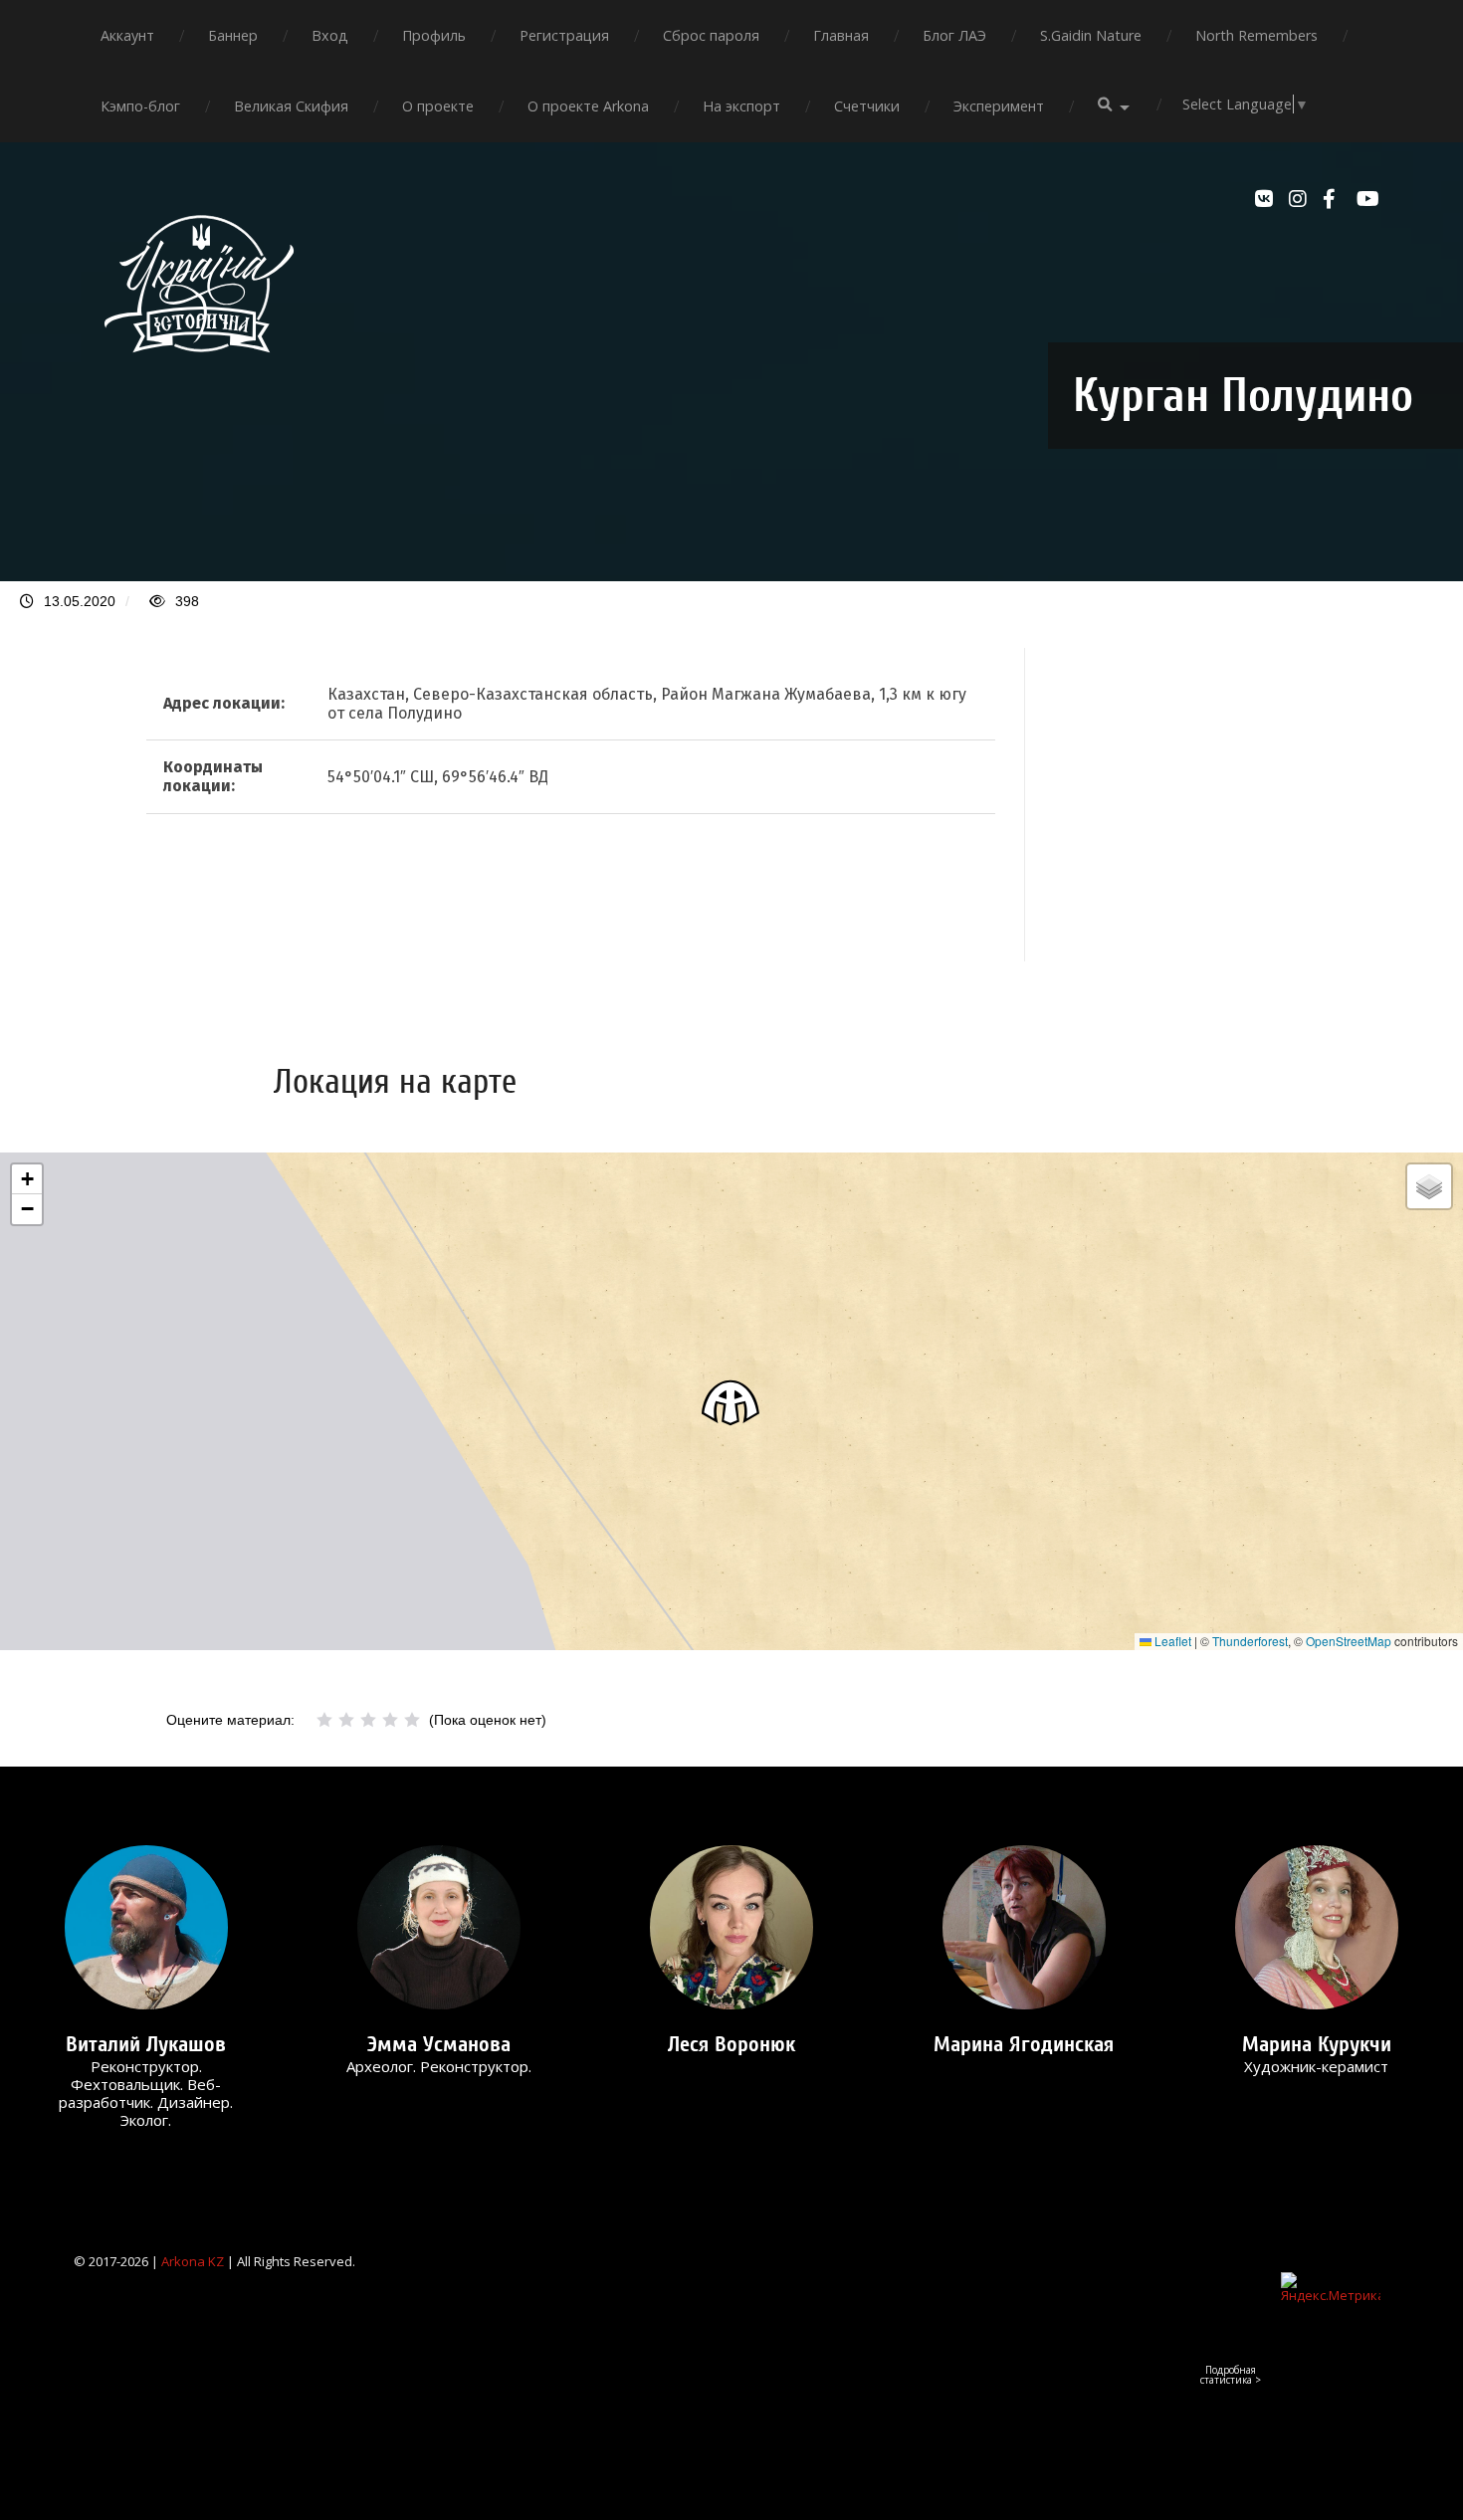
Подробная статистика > (1231, 2375)
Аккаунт (127, 35)
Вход (330, 35)
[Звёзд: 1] (324, 1720)
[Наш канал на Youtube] (1368, 199)
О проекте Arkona (588, 106)
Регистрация (564, 35)
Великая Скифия (291, 106)
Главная (841, 35)
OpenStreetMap (1349, 1641)
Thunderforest (1250, 1641)
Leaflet (1171, 1641)
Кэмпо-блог (140, 106)
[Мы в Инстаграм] (1301, 199)
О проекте (438, 106)
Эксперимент (999, 106)
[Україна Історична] (199, 370)
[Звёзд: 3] (368, 1720)
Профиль (434, 35)
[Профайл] (146, 1927)
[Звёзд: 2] (346, 1720)
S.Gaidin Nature (1091, 35)
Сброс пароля (711, 35)
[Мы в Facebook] (1335, 199)
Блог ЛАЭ (954, 35)
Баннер (233, 35)
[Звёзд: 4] (390, 1720)
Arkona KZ (193, 2261)
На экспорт (741, 106)
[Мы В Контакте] (1267, 199)
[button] (731, 1402)
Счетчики (867, 106)
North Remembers (1256, 35)
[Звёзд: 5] (412, 1720)
